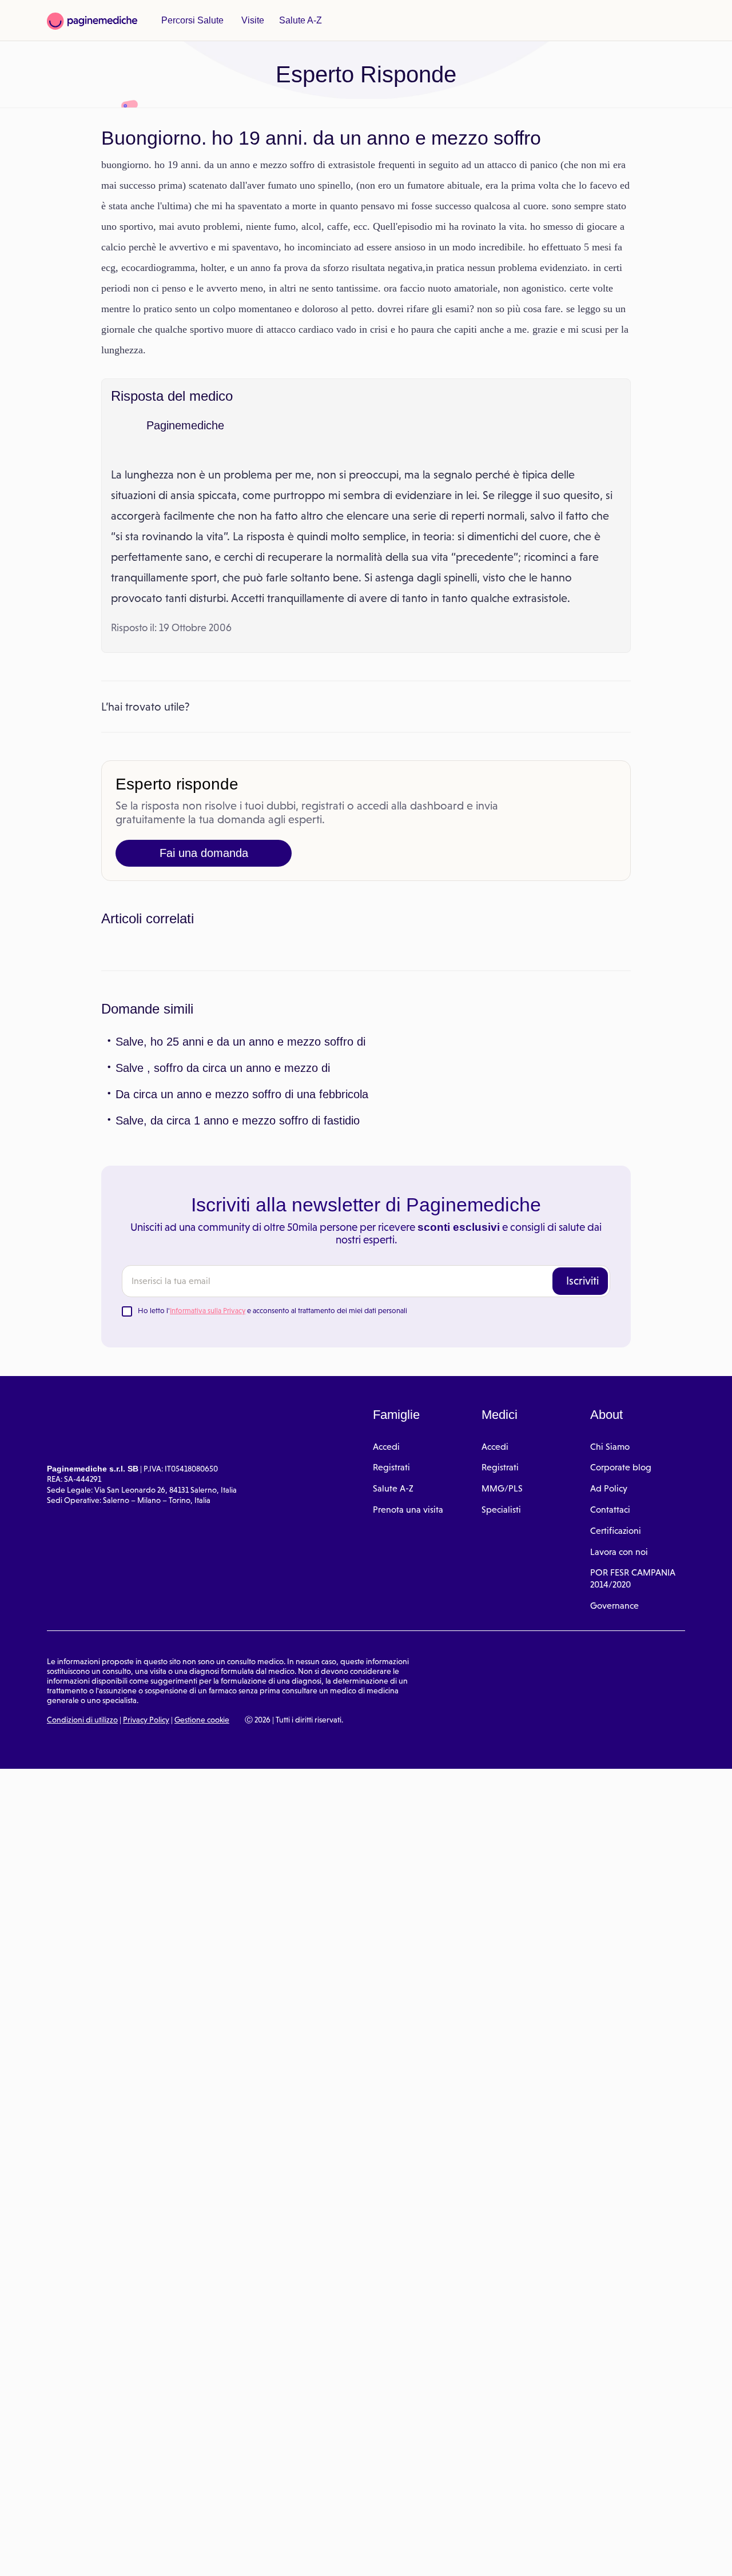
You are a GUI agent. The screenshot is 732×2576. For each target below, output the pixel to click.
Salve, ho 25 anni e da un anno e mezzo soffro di (233, 1300)
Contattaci (610, 1768)
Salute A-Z (295, 21)
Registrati (391, 1726)
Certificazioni (616, 1789)
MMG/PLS (502, 1747)
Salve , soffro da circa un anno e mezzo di (216, 1326)
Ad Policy (609, 1747)
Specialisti (501, 1768)
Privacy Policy (146, 1978)
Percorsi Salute (191, 21)
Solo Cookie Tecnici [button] (70, 2555)
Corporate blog (621, 1726)
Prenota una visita (408, 1768)
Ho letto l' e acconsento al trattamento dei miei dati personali (272, 1569)
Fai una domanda (204, 915)
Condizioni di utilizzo (82, 1978)
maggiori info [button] (93, 2522)
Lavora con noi (619, 1810)
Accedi (386, 1705)
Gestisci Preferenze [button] (193, 2554)
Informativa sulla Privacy (208, 1569)
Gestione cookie (202, 1978)
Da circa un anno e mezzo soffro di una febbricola (237, 1353)
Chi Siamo (610, 1705)
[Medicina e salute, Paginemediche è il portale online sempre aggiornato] (92, 21)
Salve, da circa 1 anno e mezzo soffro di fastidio (231, 1379)
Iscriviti (582, 1539)
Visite (249, 21)
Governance (614, 1864)
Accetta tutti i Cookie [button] (315, 2555)
